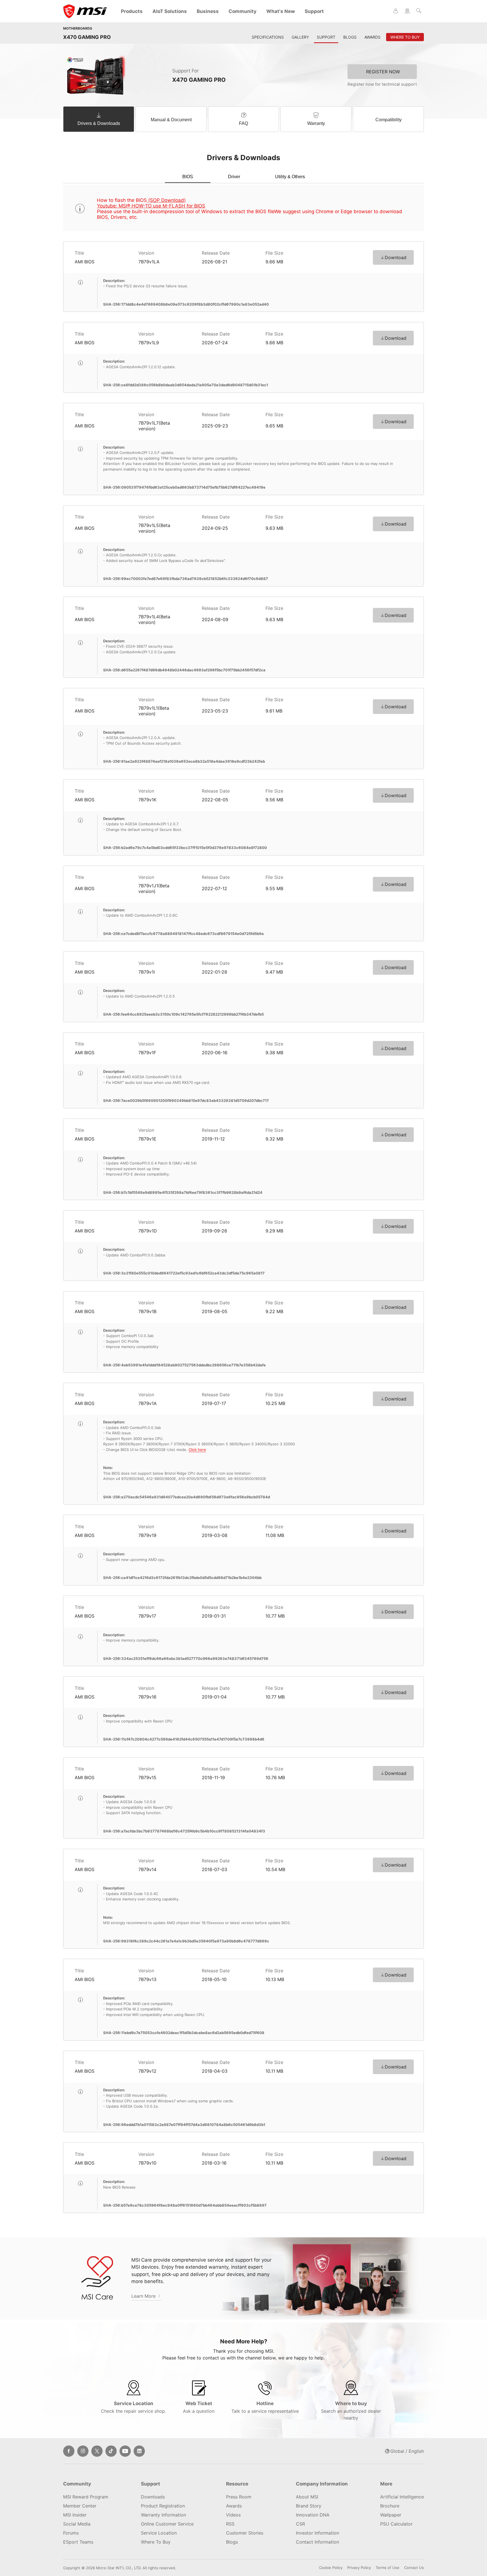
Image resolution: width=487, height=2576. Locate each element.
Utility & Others (290, 177)
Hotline (265, 2407)
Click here (197, 1450)
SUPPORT (326, 37)
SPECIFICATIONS (268, 37)
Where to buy (351, 2411)
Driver (234, 177)
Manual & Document (171, 120)
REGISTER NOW (383, 72)
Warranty (316, 123)
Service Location (133, 2407)
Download (396, 257)
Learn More (144, 2296)
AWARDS (372, 37)
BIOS (188, 177)
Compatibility (389, 120)
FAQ (243, 123)
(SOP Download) (166, 200)
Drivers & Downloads (99, 123)
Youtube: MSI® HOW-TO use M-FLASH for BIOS (151, 206)
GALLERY (300, 37)
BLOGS (350, 37)
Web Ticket (199, 2407)
